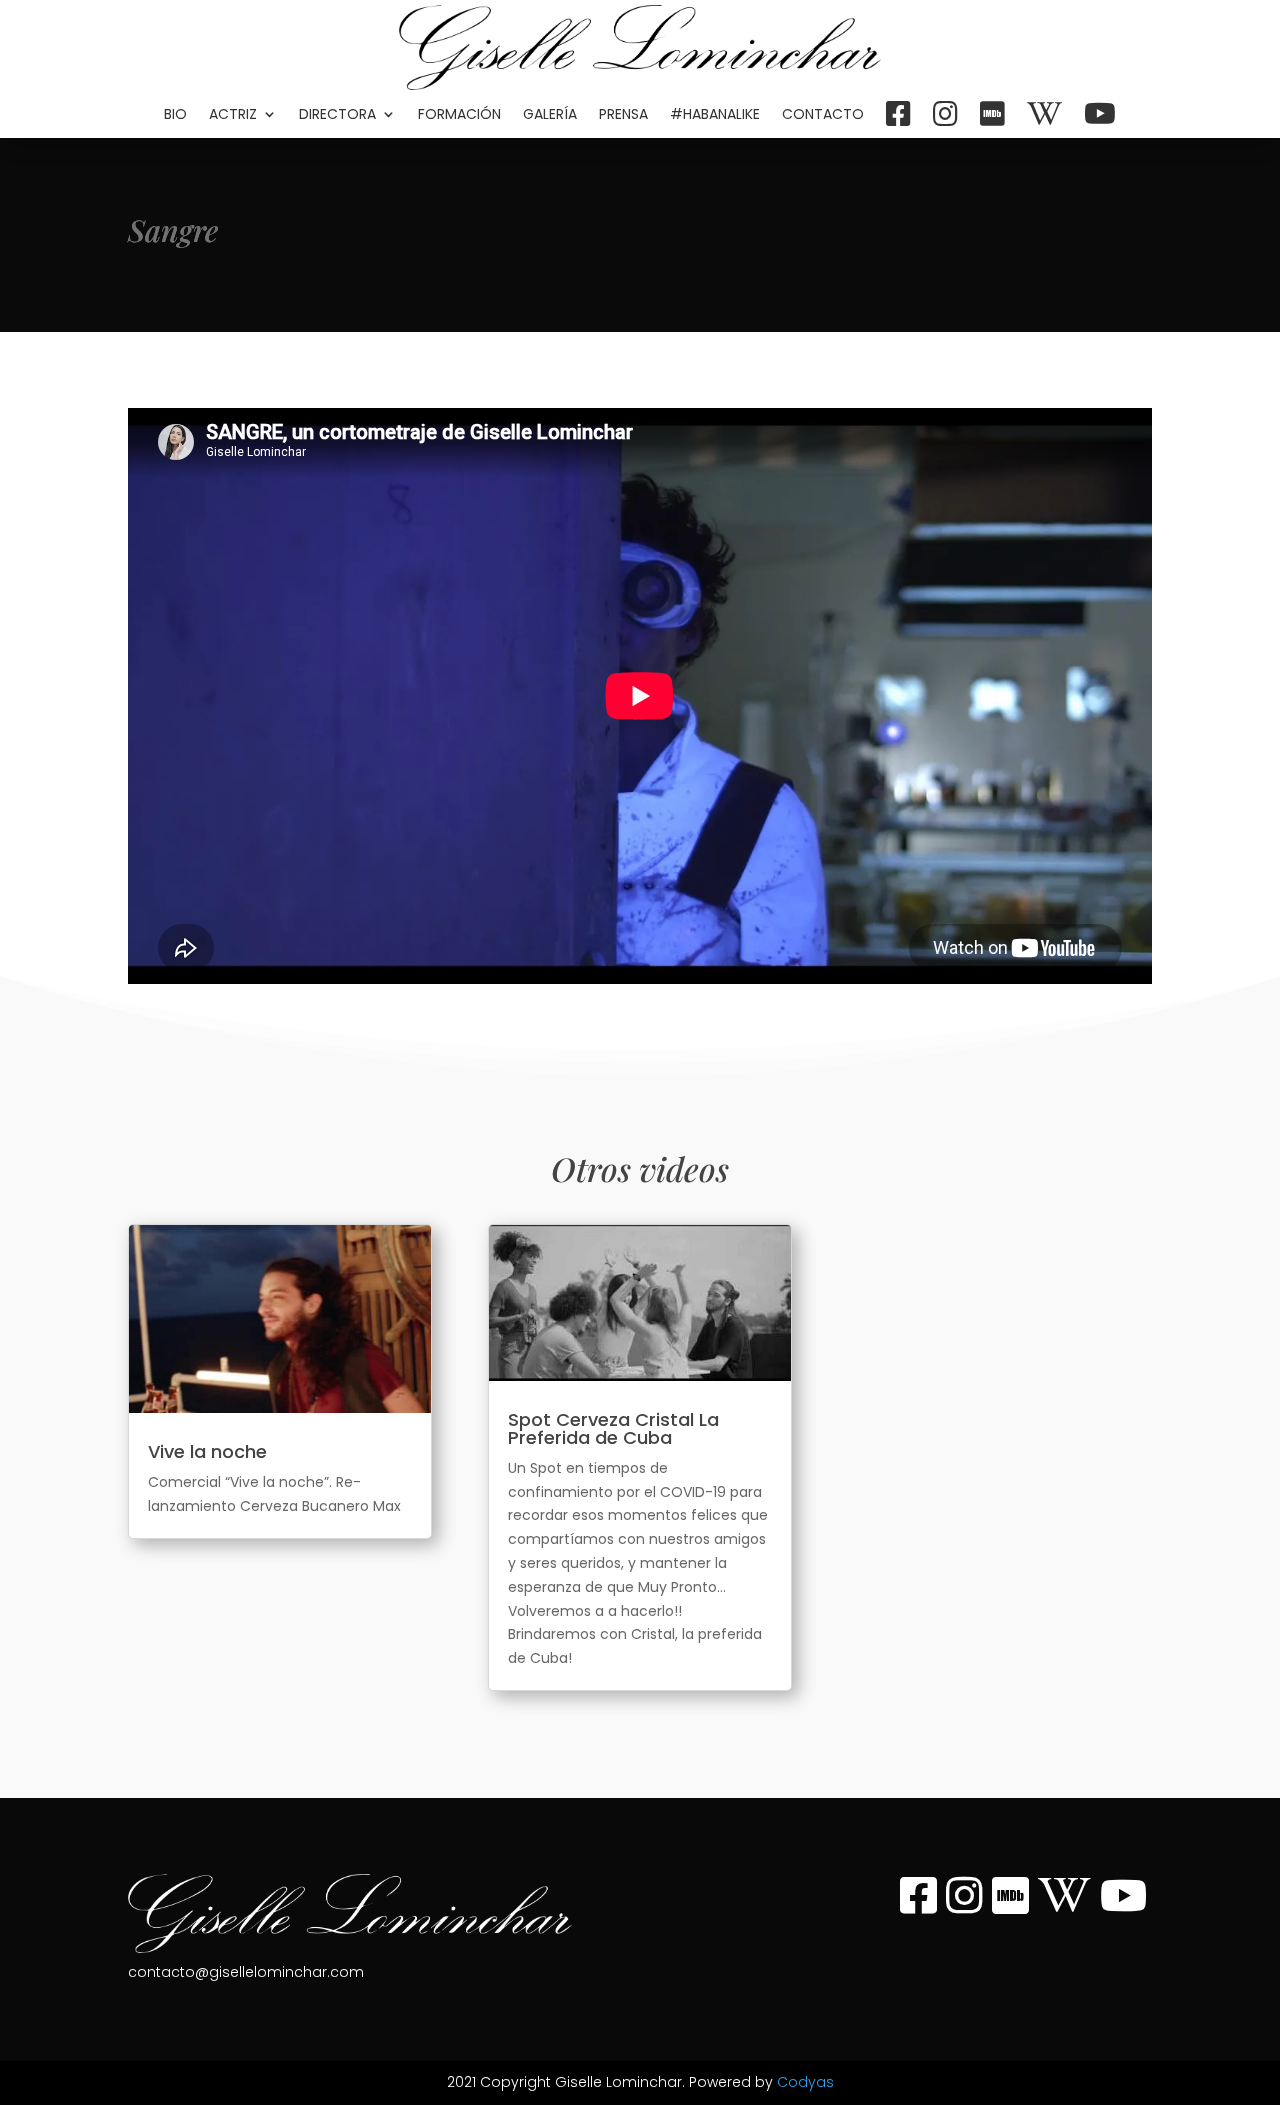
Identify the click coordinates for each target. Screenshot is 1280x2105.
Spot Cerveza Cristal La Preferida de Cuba (613, 1428)
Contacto (823, 114)
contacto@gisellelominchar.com (246, 1972)
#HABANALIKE (715, 114)
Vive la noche (207, 1451)
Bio (175, 114)
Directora (337, 114)
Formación (459, 114)
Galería (550, 114)
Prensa (623, 114)
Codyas (805, 2082)
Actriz (233, 114)
